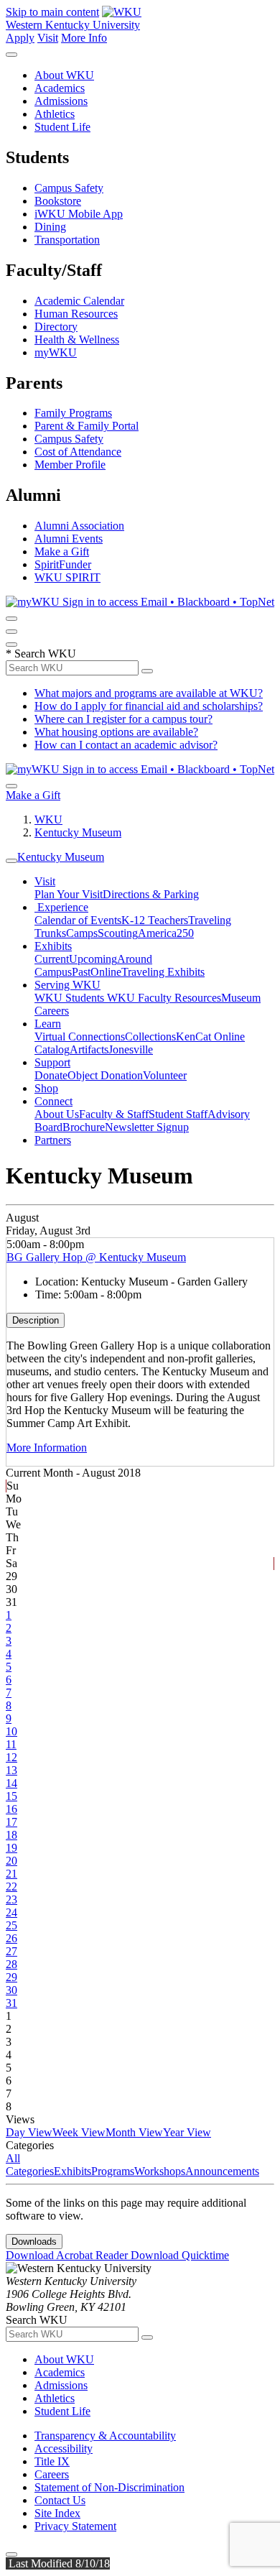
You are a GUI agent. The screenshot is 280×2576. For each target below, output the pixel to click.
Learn (48, 1024)
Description (36, 1320)
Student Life (62, 127)
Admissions (61, 101)
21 (11, 1874)
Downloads (34, 2242)
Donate (51, 1075)
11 (11, 1744)
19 (11, 1848)
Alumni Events (69, 539)
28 (11, 1964)
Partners (53, 1140)
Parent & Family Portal (87, 426)
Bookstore (58, 201)
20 (11, 1861)
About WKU (64, 75)
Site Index (57, 2513)
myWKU (56, 352)
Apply (20, 38)
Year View (187, 2132)
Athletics (55, 114)
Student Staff (178, 1114)
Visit (48, 38)
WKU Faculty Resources (164, 998)
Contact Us (60, 2500)
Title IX (52, 2461)
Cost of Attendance (78, 452)
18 (11, 1835)
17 (11, 1822)
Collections (150, 1037)
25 (11, 1925)
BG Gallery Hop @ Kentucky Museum (96, 1257)
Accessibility (64, 2448)
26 (11, 1938)
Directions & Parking (151, 894)
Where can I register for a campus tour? (123, 719)
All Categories (30, 2165)
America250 (166, 933)
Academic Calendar (79, 301)
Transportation (67, 240)
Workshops (160, 2171)
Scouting (118, 933)
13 (11, 1770)
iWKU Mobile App (79, 214)
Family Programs (73, 413)
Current (52, 959)
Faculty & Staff (114, 1114)
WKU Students (71, 998)
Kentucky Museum (78, 832)
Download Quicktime (180, 2255)
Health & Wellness (77, 340)
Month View (134, 2132)
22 (11, 1887)
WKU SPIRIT (67, 577)
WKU (48, 820)
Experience (61, 907)
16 (11, 1809)
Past (81, 972)
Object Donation (105, 1075)
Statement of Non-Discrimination (109, 2487)
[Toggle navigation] (11, 861)
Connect (53, 1101)
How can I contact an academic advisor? (126, 745)
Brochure (84, 1127)
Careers (52, 2474)
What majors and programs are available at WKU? (149, 693)
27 (11, 1951)
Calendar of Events (78, 920)
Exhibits (53, 946)
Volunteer (165, 1075)
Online (106, 972)
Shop (46, 1088)
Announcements (222, 2171)
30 (11, 1990)
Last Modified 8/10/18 (58, 2563)
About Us (57, 1114)
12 (11, 1757)
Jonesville (131, 1049)
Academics (60, 88)
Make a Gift (62, 551)
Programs (113, 2171)
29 (11, 1977)
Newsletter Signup (147, 1127)
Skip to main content (52, 12)
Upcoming (93, 959)
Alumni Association (79, 526)
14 (11, 1783)
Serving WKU (67, 985)
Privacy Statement (75, 2526)
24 (11, 1912)
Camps (82, 933)
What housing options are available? (116, 732)
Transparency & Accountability (105, 2436)
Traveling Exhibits (163, 972)
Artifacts (89, 1049)
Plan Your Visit (69, 894)
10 (11, 1731)
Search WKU (41, 654)
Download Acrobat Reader (68, 2255)
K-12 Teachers (155, 920)
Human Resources (76, 314)
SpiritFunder (63, 564)
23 (11, 1899)
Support (52, 1062)
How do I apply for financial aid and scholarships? (149, 706)
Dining (50, 227)
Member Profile (70, 465)
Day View (29, 2132)
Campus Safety (69, 188)
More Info (84, 38)
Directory (56, 327)
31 (11, 2003)
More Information (47, 1448)
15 (11, 1796)
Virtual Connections (80, 1037)
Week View (79, 2132)
